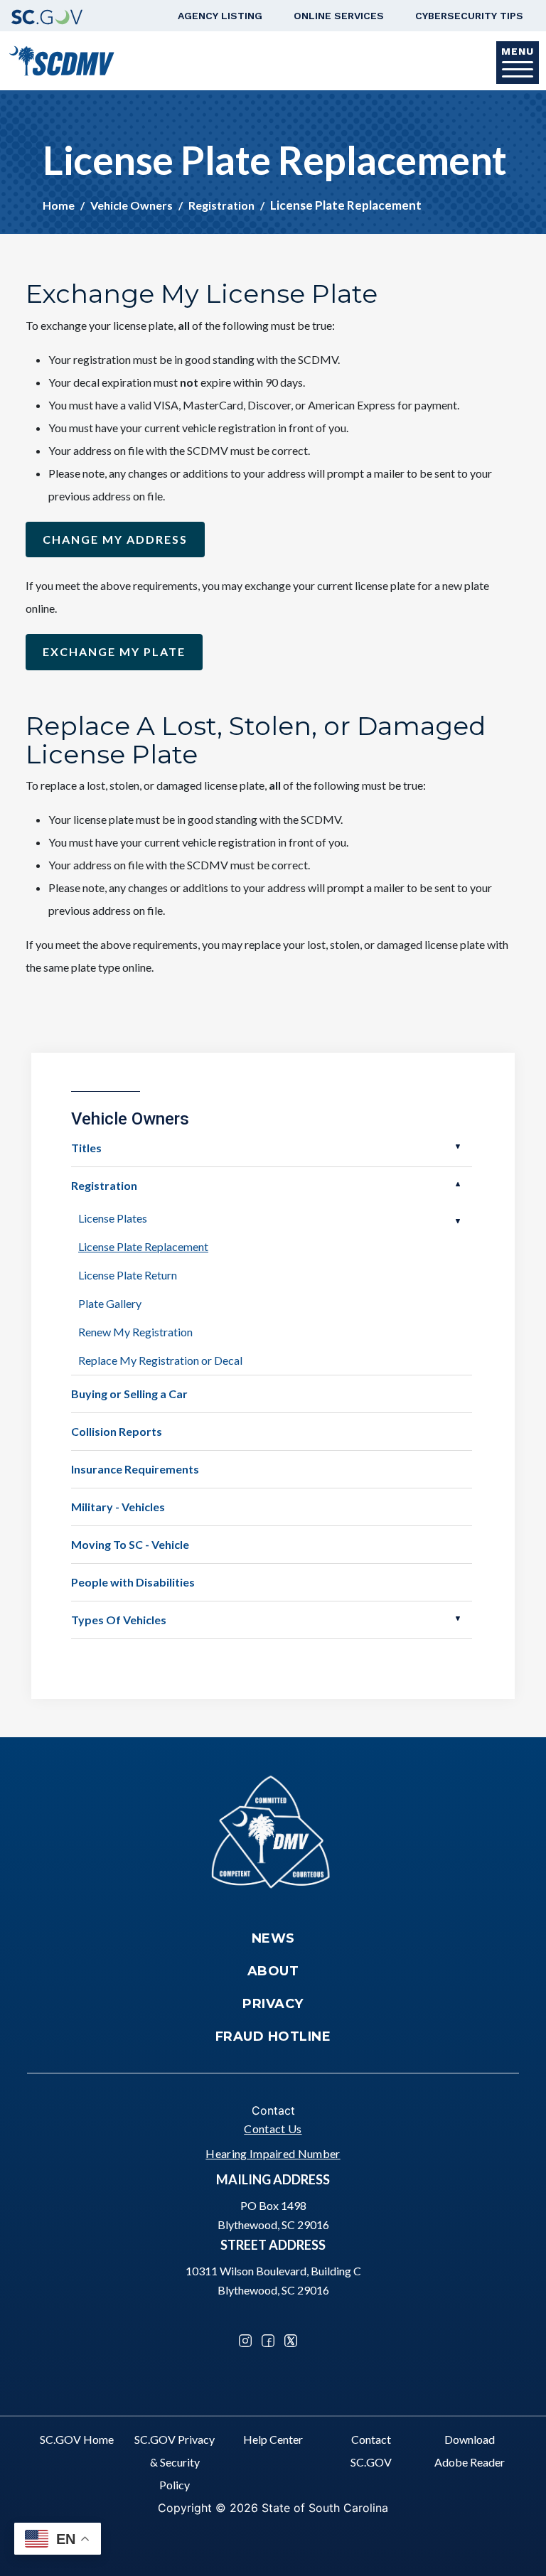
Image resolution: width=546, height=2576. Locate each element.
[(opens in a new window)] (47, 16)
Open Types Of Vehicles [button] (458, 1619)
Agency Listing (220, 16)
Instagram (245, 2341)
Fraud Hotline (273, 2036)
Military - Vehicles (118, 1507)
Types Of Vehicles (119, 1620)
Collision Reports (117, 1431)
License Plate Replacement (143, 1246)
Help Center (273, 2439)
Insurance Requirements (135, 1469)
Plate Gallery (110, 1303)
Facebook (268, 2341)
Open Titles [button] (458, 1147)
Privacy (273, 2004)
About (273, 1971)
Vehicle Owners (132, 205)
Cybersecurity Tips (469, 16)
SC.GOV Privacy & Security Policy (175, 2462)
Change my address (115, 539)
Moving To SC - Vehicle (130, 1544)
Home (59, 205)
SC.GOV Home (77, 2439)
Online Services (339, 16)
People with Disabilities (133, 1582)
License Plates (113, 1218)
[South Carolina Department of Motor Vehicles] (61, 59)
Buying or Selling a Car (129, 1394)
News (273, 1938)
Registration (221, 205)
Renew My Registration (135, 1332)
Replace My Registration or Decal (160, 1360)
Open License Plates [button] (458, 1221)
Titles (86, 1148)
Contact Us (273, 2129)
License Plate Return (128, 1275)
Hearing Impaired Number (273, 2153)
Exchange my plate (114, 651)
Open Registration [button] (458, 1184)
